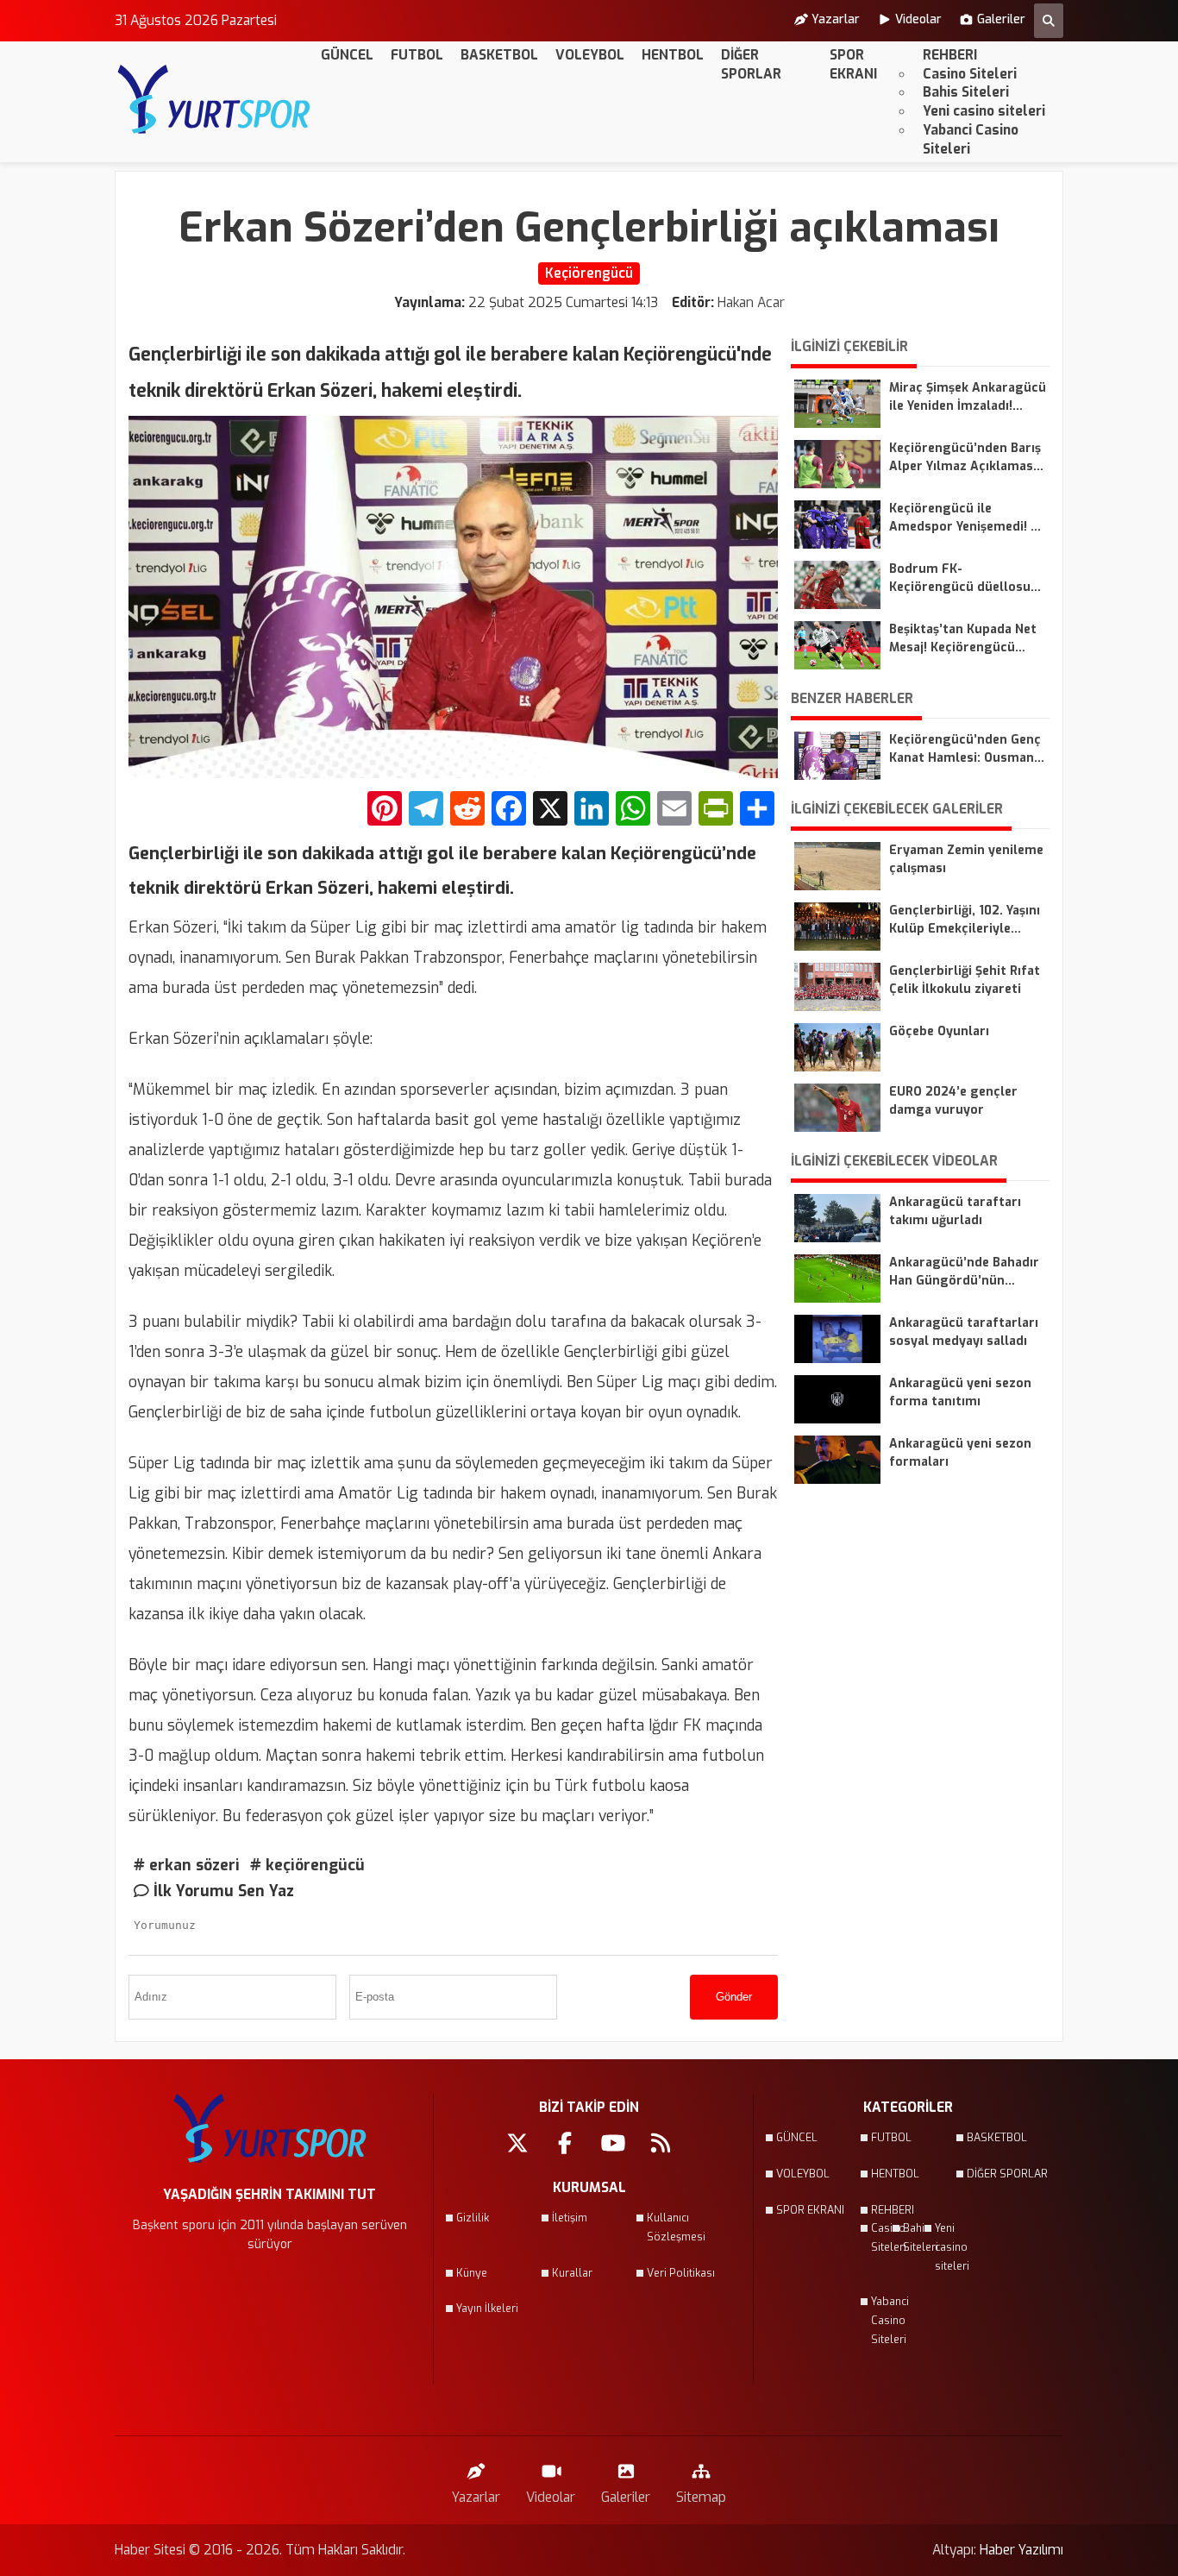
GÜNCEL (347, 55)
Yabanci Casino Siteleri (971, 139)
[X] (550, 810)
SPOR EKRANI (853, 64)
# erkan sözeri (187, 1865)
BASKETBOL (499, 55)
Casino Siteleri (970, 74)
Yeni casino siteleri (984, 111)
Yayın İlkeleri (487, 2309)
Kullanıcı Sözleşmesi (676, 2227)
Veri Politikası (681, 2273)
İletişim (570, 2218)
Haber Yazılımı (1021, 2550)
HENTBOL (673, 55)
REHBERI (950, 55)
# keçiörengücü (307, 1865)
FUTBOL (417, 55)
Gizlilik (473, 2218)
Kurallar (572, 2273)
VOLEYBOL (590, 55)
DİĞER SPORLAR (751, 64)
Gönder (734, 1997)
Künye (472, 2273)
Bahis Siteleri (966, 92)
